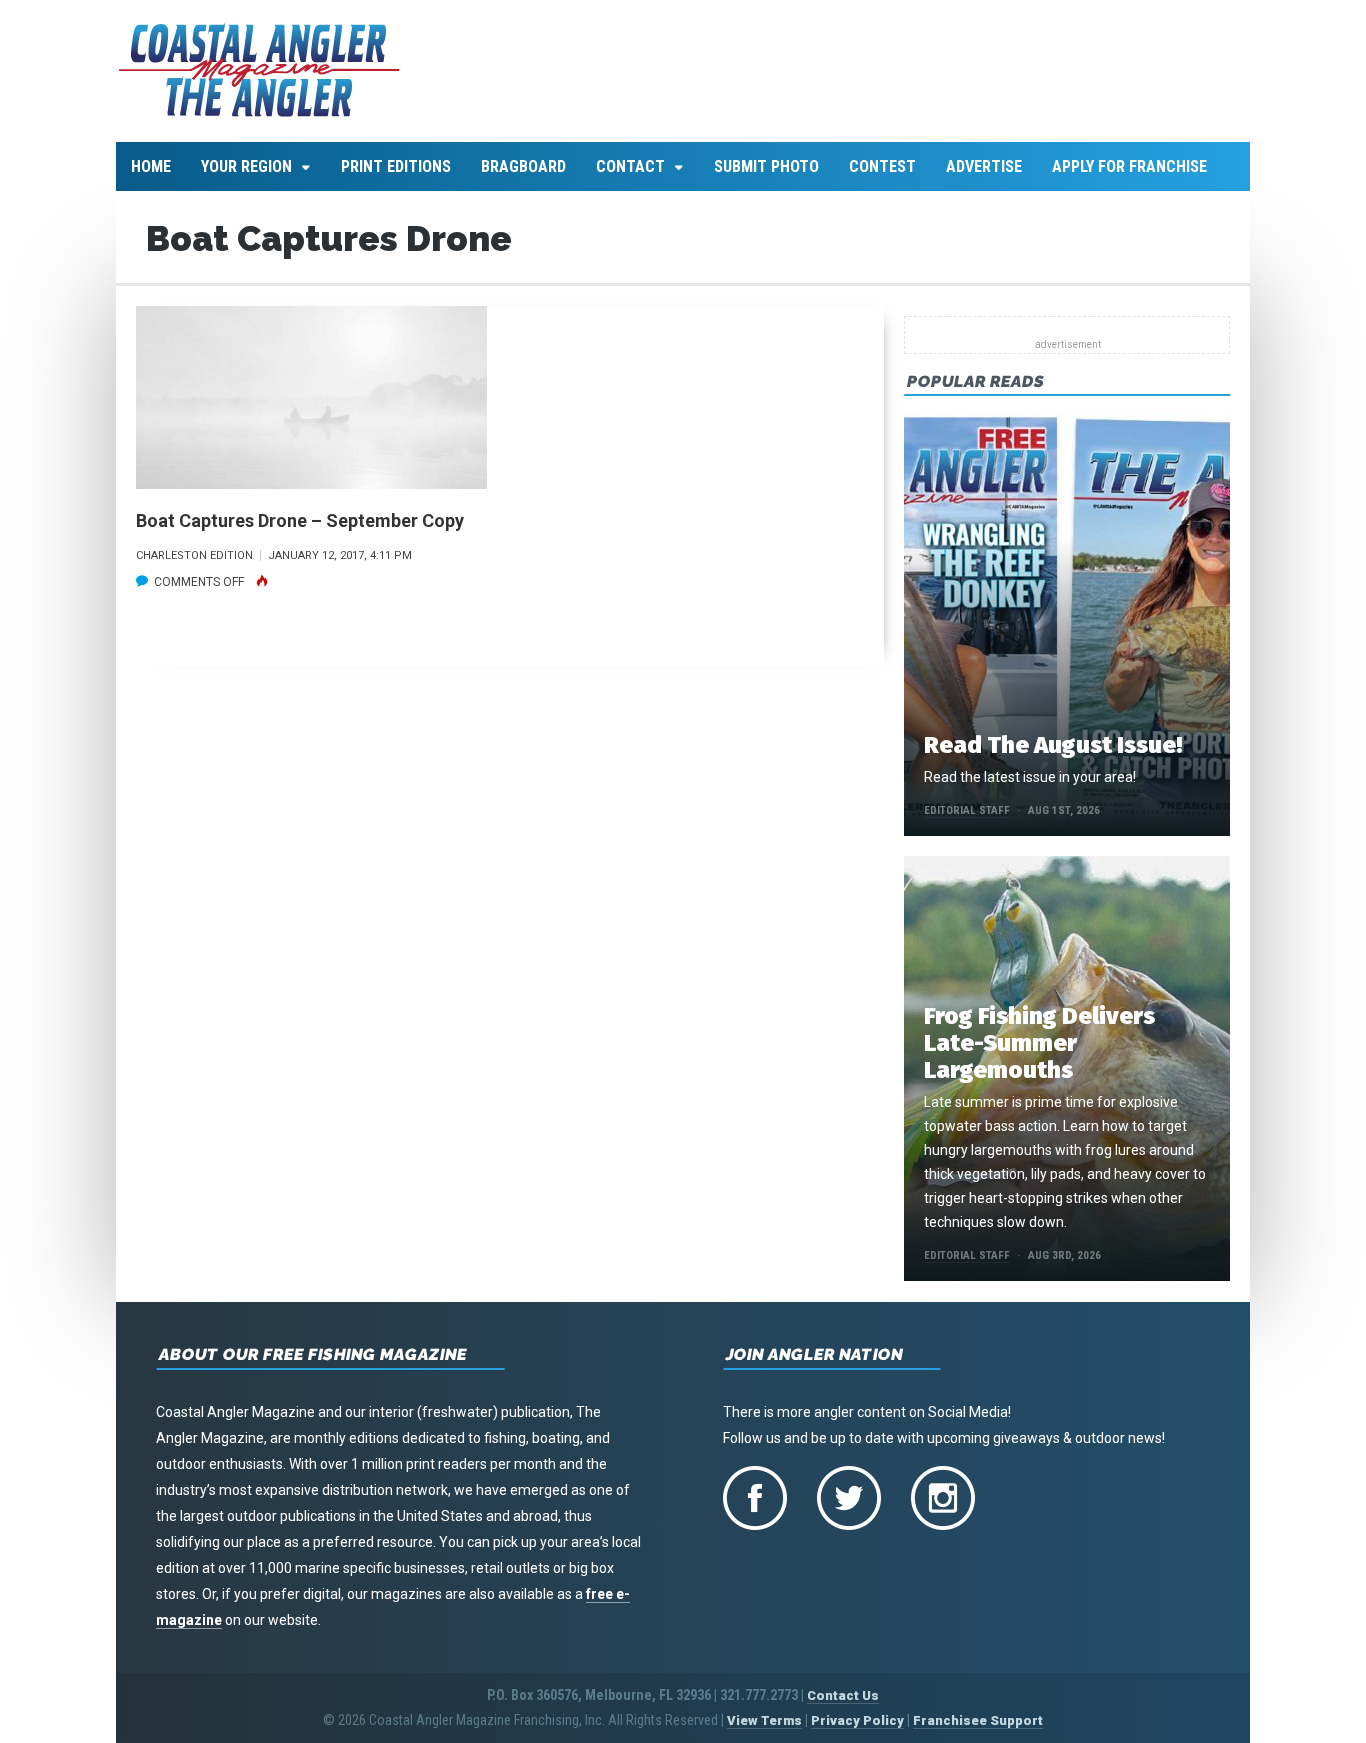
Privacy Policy (857, 1720)
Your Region (246, 166)
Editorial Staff (967, 810)
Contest (882, 166)
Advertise (984, 166)
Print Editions (396, 166)
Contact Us (843, 1695)
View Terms (764, 1720)
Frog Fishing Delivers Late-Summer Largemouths (1039, 1043)
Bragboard (523, 166)
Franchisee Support (978, 1720)
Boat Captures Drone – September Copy (300, 520)
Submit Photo (766, 166)
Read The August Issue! (1053, 745)
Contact (630, 166)
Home (151, 166)
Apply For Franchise (1129, 166)
